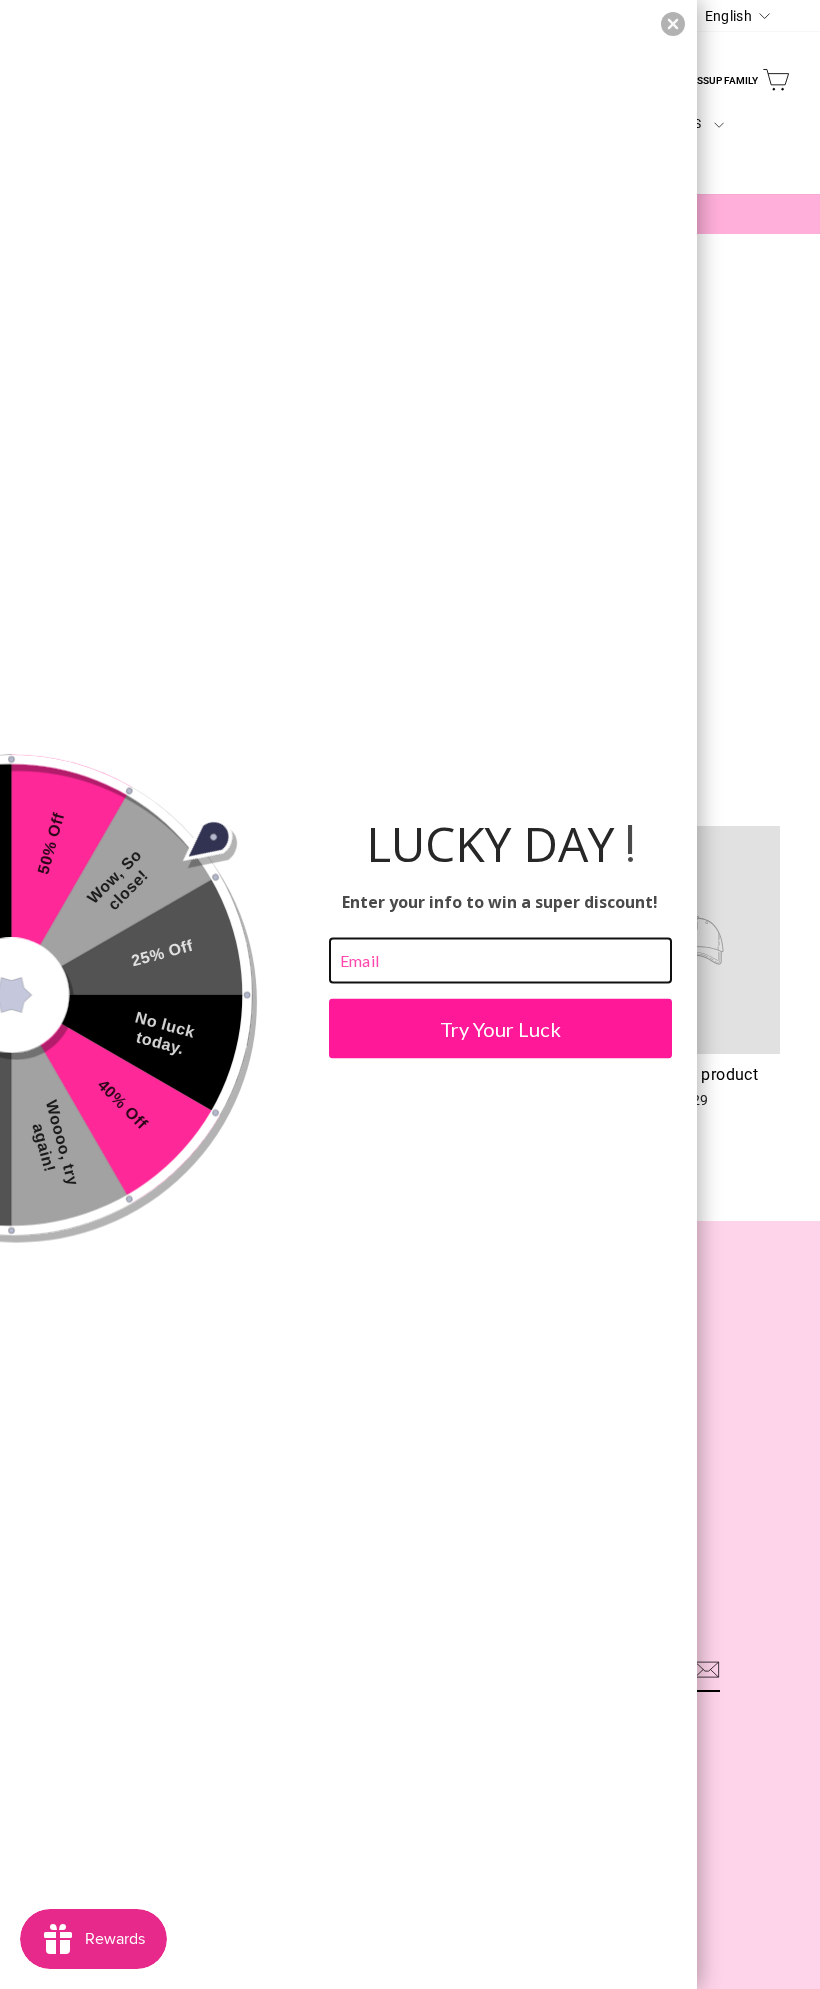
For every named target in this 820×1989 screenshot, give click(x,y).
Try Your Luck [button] (500, 1028)
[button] (673, 24)
